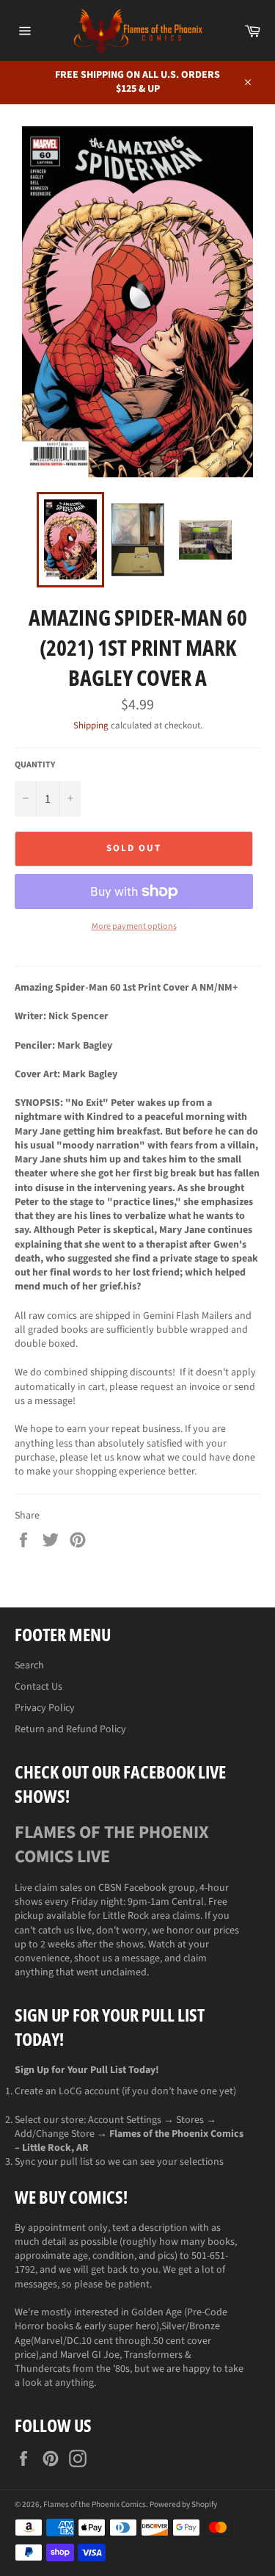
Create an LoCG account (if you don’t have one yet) (125, 2091)
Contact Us (38, 1687)
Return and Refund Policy (70, 1729)
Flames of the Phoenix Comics (95, 2504)
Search (29, 1665)
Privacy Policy (45, 1708)
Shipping (91, 726)
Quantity (35, 765)
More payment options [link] (134, 927)
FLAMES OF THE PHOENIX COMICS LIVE (112, 1845)
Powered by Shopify (183, 2504)
